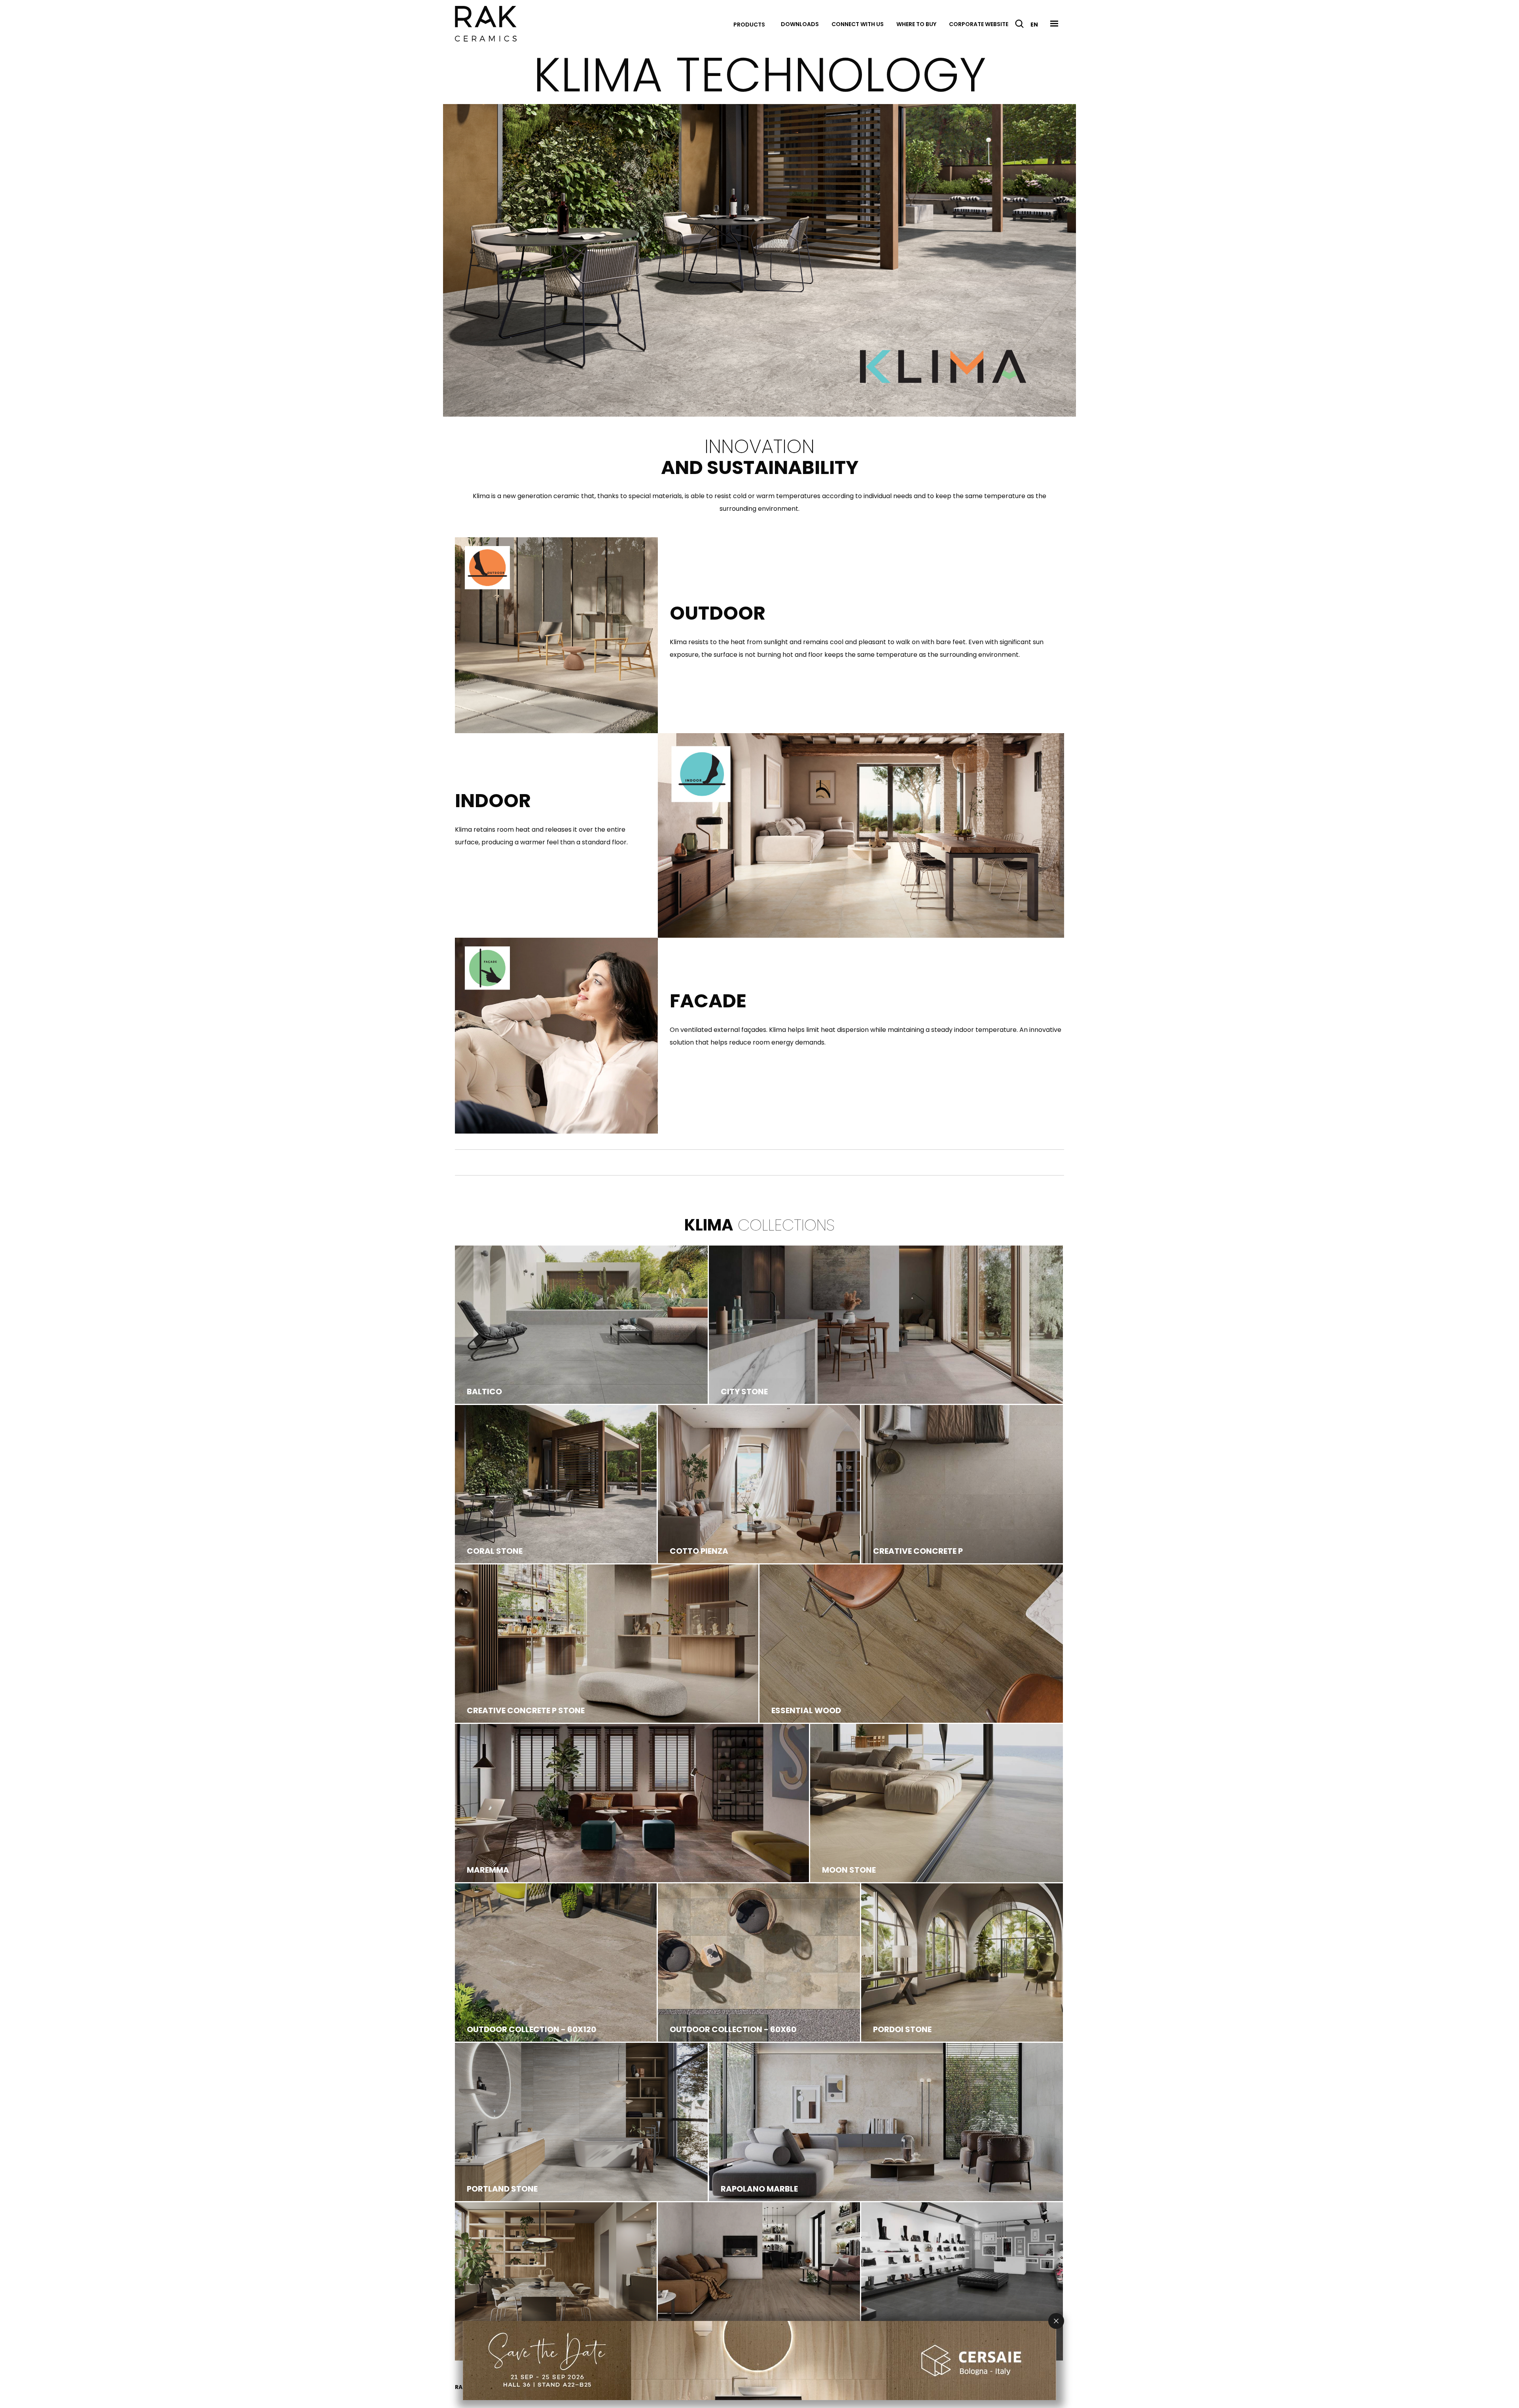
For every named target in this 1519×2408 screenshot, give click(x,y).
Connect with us (858, 24)
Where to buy (916, 24)
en (1034, 25)
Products (749, 25)
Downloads (800, 24)
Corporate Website (979, 24)
